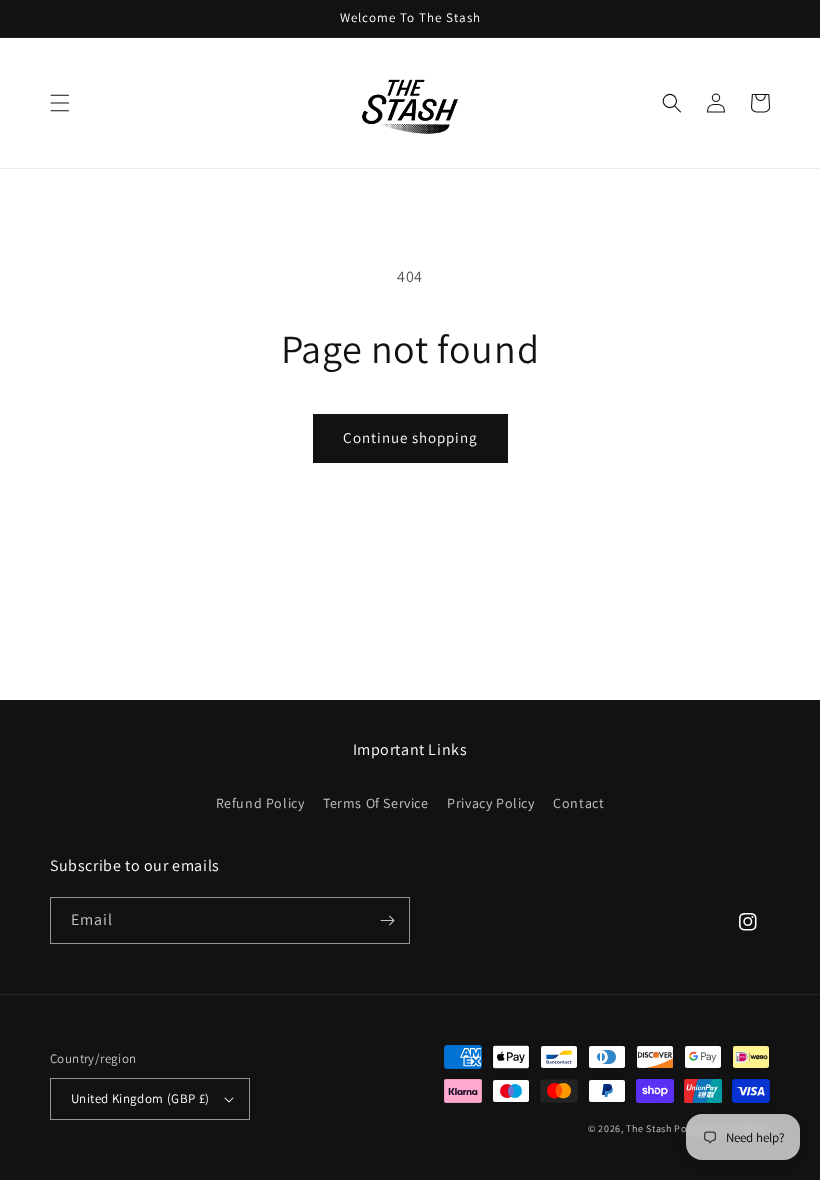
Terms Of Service (376, 803)
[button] (60, 103)
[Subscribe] (387, 920)
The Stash (648, 1128)
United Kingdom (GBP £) (140, 1098)
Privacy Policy (490, 803)
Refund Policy (260, 803)
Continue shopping (410, 437)
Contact (578, 803)
